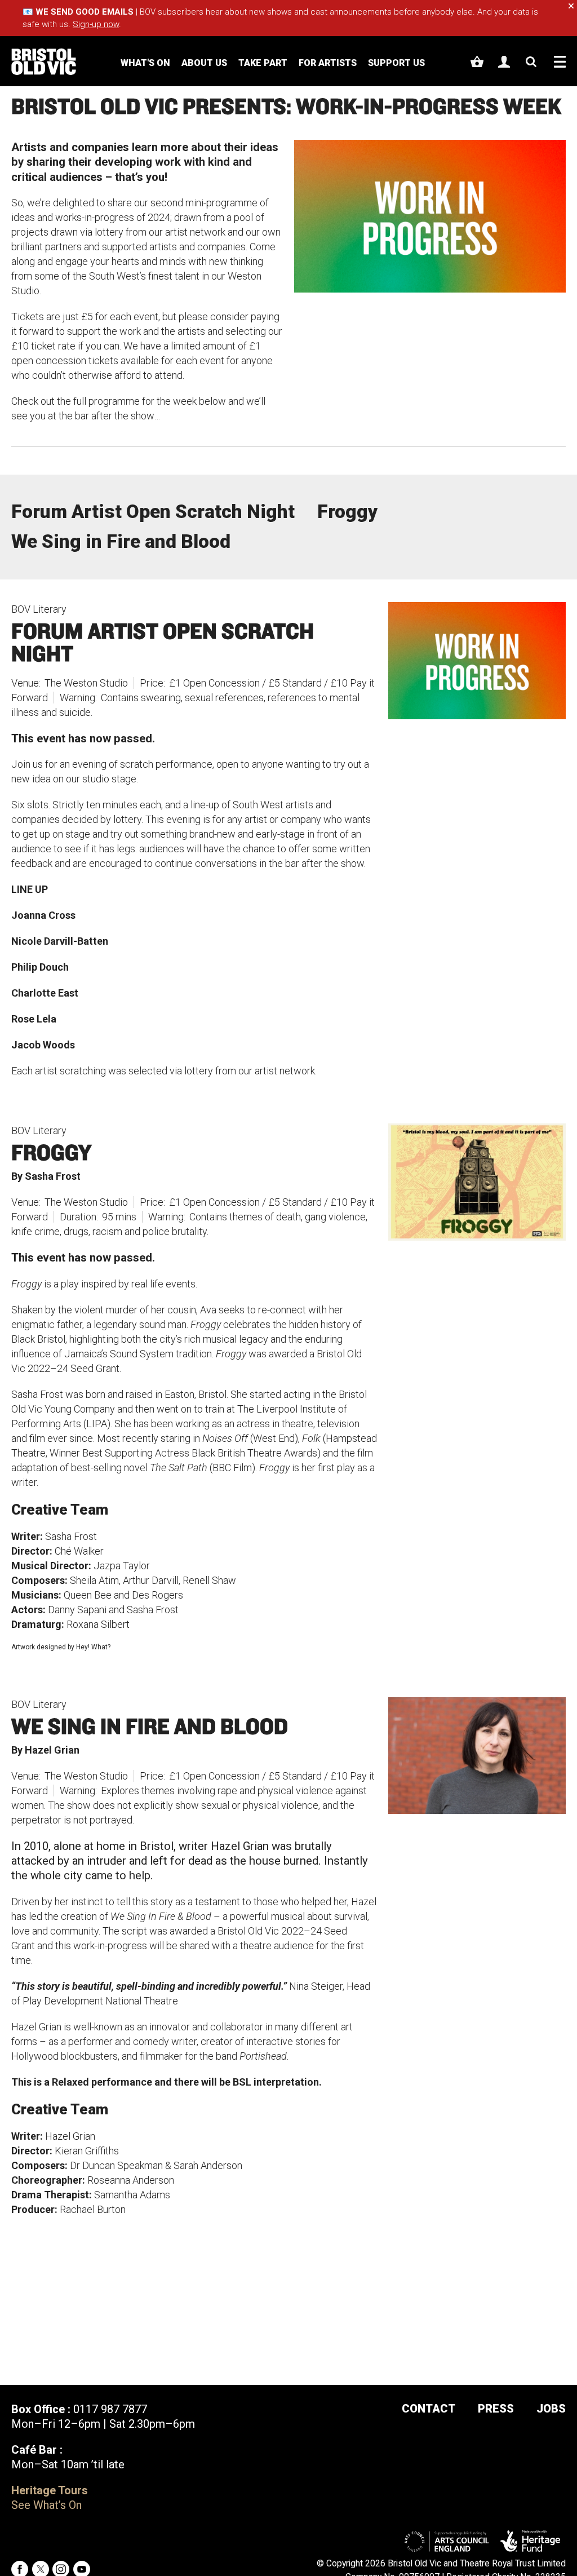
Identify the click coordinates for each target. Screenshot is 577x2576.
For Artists (328, 63)
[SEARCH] (531, 62)
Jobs (551, 2409)
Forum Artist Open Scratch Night (153, 512)
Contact (429, 2409)
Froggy (347, 512)
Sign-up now (96, 24)
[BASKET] (477, 62)
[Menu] (560, 62)
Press (496, 2409)
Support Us (396, 63)
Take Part (263, 63)
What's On (145, 63)
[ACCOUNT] (504, 62)
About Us (204, 63)
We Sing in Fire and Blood (121, 541)
